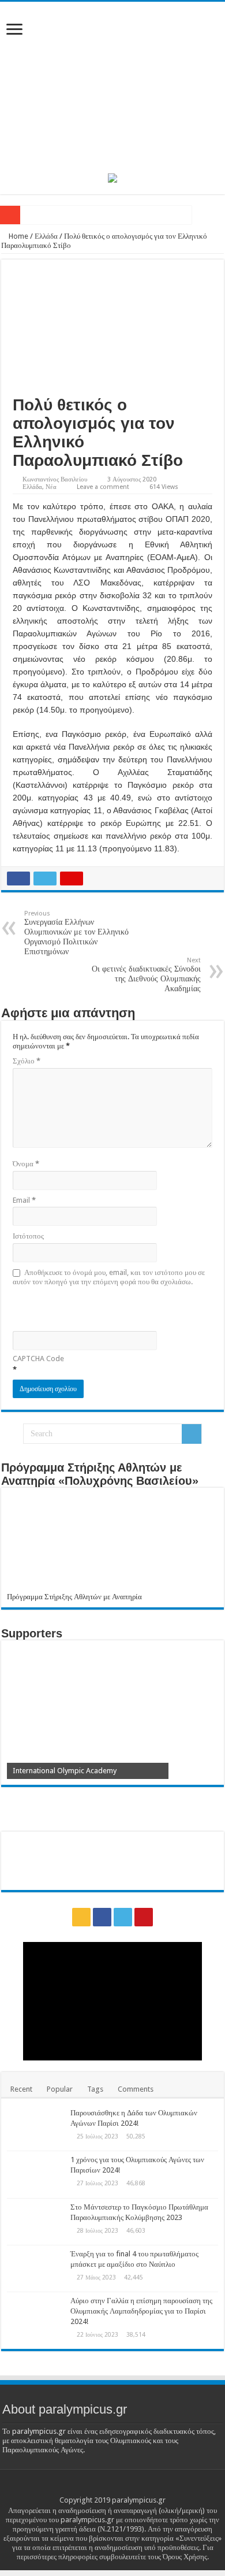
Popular (60, 2089)
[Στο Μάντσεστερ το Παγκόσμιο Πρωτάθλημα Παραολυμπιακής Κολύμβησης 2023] (36, 2222)
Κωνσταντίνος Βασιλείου (55, 479)
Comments (136, 2089)
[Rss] (81, 1917)
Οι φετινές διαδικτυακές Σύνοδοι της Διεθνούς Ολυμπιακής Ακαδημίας (146, 975)
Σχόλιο (27, 1061)
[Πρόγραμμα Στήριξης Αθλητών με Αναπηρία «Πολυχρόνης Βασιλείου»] (112, 1543)
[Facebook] (102, 1917)
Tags (95, 2089)
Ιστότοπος (28, 1236)
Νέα (51, 487)
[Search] (192, 1434)
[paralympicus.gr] (112, 86)
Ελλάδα (46, 236)
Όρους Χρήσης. (186, 2557)
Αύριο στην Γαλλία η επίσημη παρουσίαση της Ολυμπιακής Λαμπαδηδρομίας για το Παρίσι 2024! (141, 2311)
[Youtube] (144, 1917)
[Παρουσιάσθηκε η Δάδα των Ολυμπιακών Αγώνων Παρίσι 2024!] (36, 2127)
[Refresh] (95, 1308)
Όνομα (26, 1164)
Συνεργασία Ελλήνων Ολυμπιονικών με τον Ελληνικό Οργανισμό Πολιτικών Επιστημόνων (76, 933)
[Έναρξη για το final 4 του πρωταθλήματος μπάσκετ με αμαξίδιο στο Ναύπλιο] (36, 2269)
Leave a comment (103, 487)
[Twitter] (123, 1917)
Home (18, 236)
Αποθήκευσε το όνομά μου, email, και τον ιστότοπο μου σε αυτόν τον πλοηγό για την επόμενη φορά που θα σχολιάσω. (109, 1277)
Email (24, 1200)
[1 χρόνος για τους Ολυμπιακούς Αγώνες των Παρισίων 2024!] (36, 2174)
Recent (21, 2089)
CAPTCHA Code (38, 1359)
